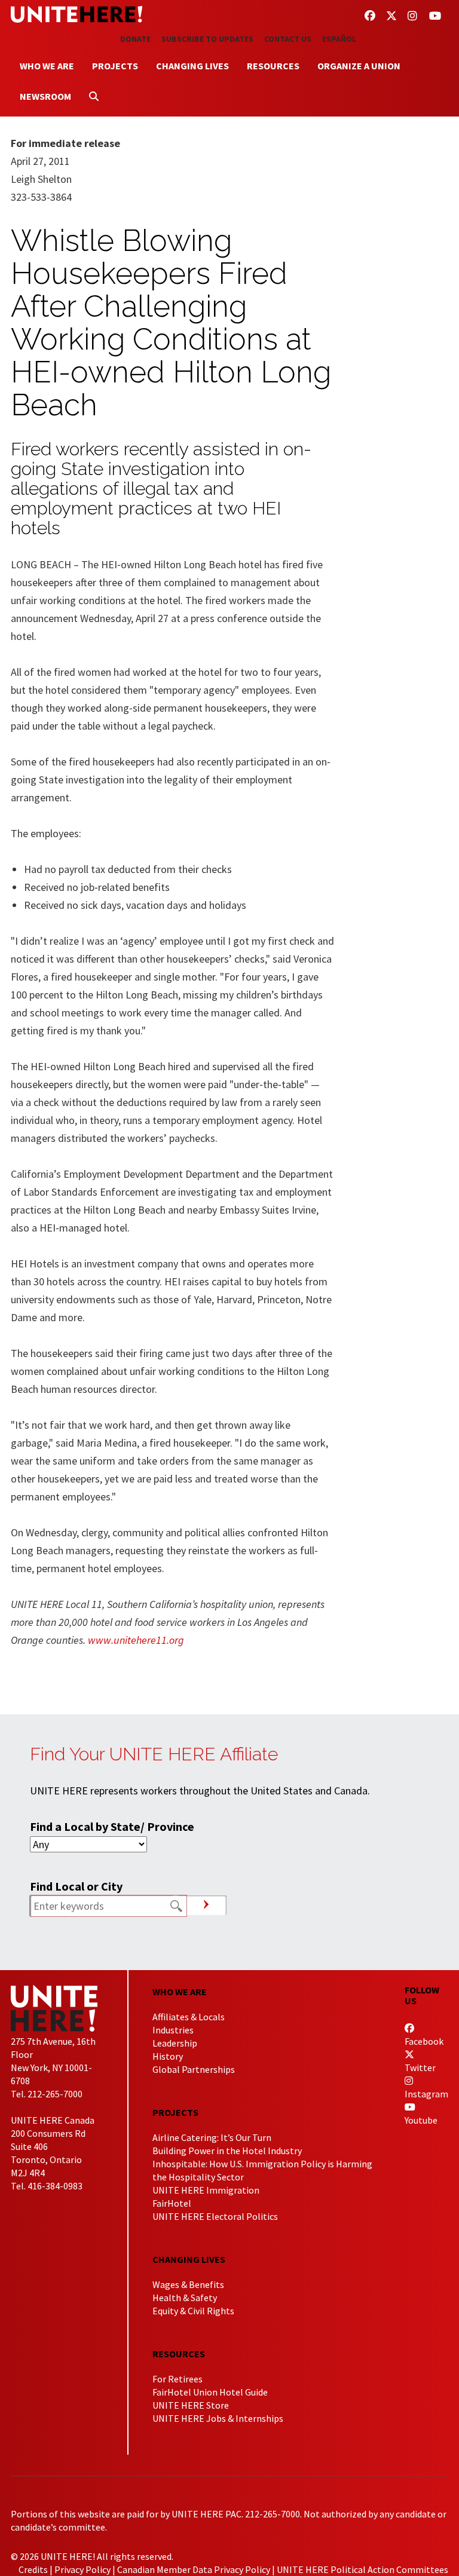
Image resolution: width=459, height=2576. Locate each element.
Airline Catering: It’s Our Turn (212, 2137)
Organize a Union (359, 66)
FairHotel (172, 2203)
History (168, 2056)
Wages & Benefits (188, 2284)
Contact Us (288, 39)
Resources (273, 66)
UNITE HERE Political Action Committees (362, 2569)
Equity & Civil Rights (193, 2311)
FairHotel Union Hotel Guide (210, 2392)
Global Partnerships (194, 2069)
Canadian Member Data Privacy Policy (194, 2569)
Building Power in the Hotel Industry (227, 2151)
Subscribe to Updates (207, 39)
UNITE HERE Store (191, 2405)
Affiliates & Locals (189, 2017)
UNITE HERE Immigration (206, 2190)
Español (339, 39)
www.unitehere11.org (136, 1640)
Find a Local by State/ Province (112, 1826)
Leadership (175, 2043)
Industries (173, 2030)
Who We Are (47, 66)
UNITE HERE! (76, 14)
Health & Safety (185, 2298)
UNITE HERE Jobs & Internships (218, 2418)
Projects (115, 66)
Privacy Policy (82, 2569)
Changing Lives (192, 66)
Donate (135, 39)
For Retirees (178, 2379)
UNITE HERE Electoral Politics (215, 2216)
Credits (33, 2569)
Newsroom (45, 96)
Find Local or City (76, 1886)
